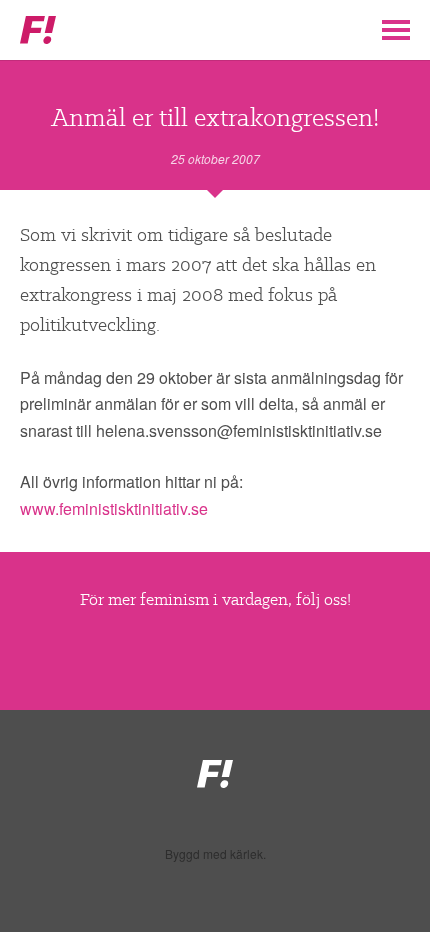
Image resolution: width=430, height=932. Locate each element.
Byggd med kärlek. (215, 854)
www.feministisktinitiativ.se (114, 508)
